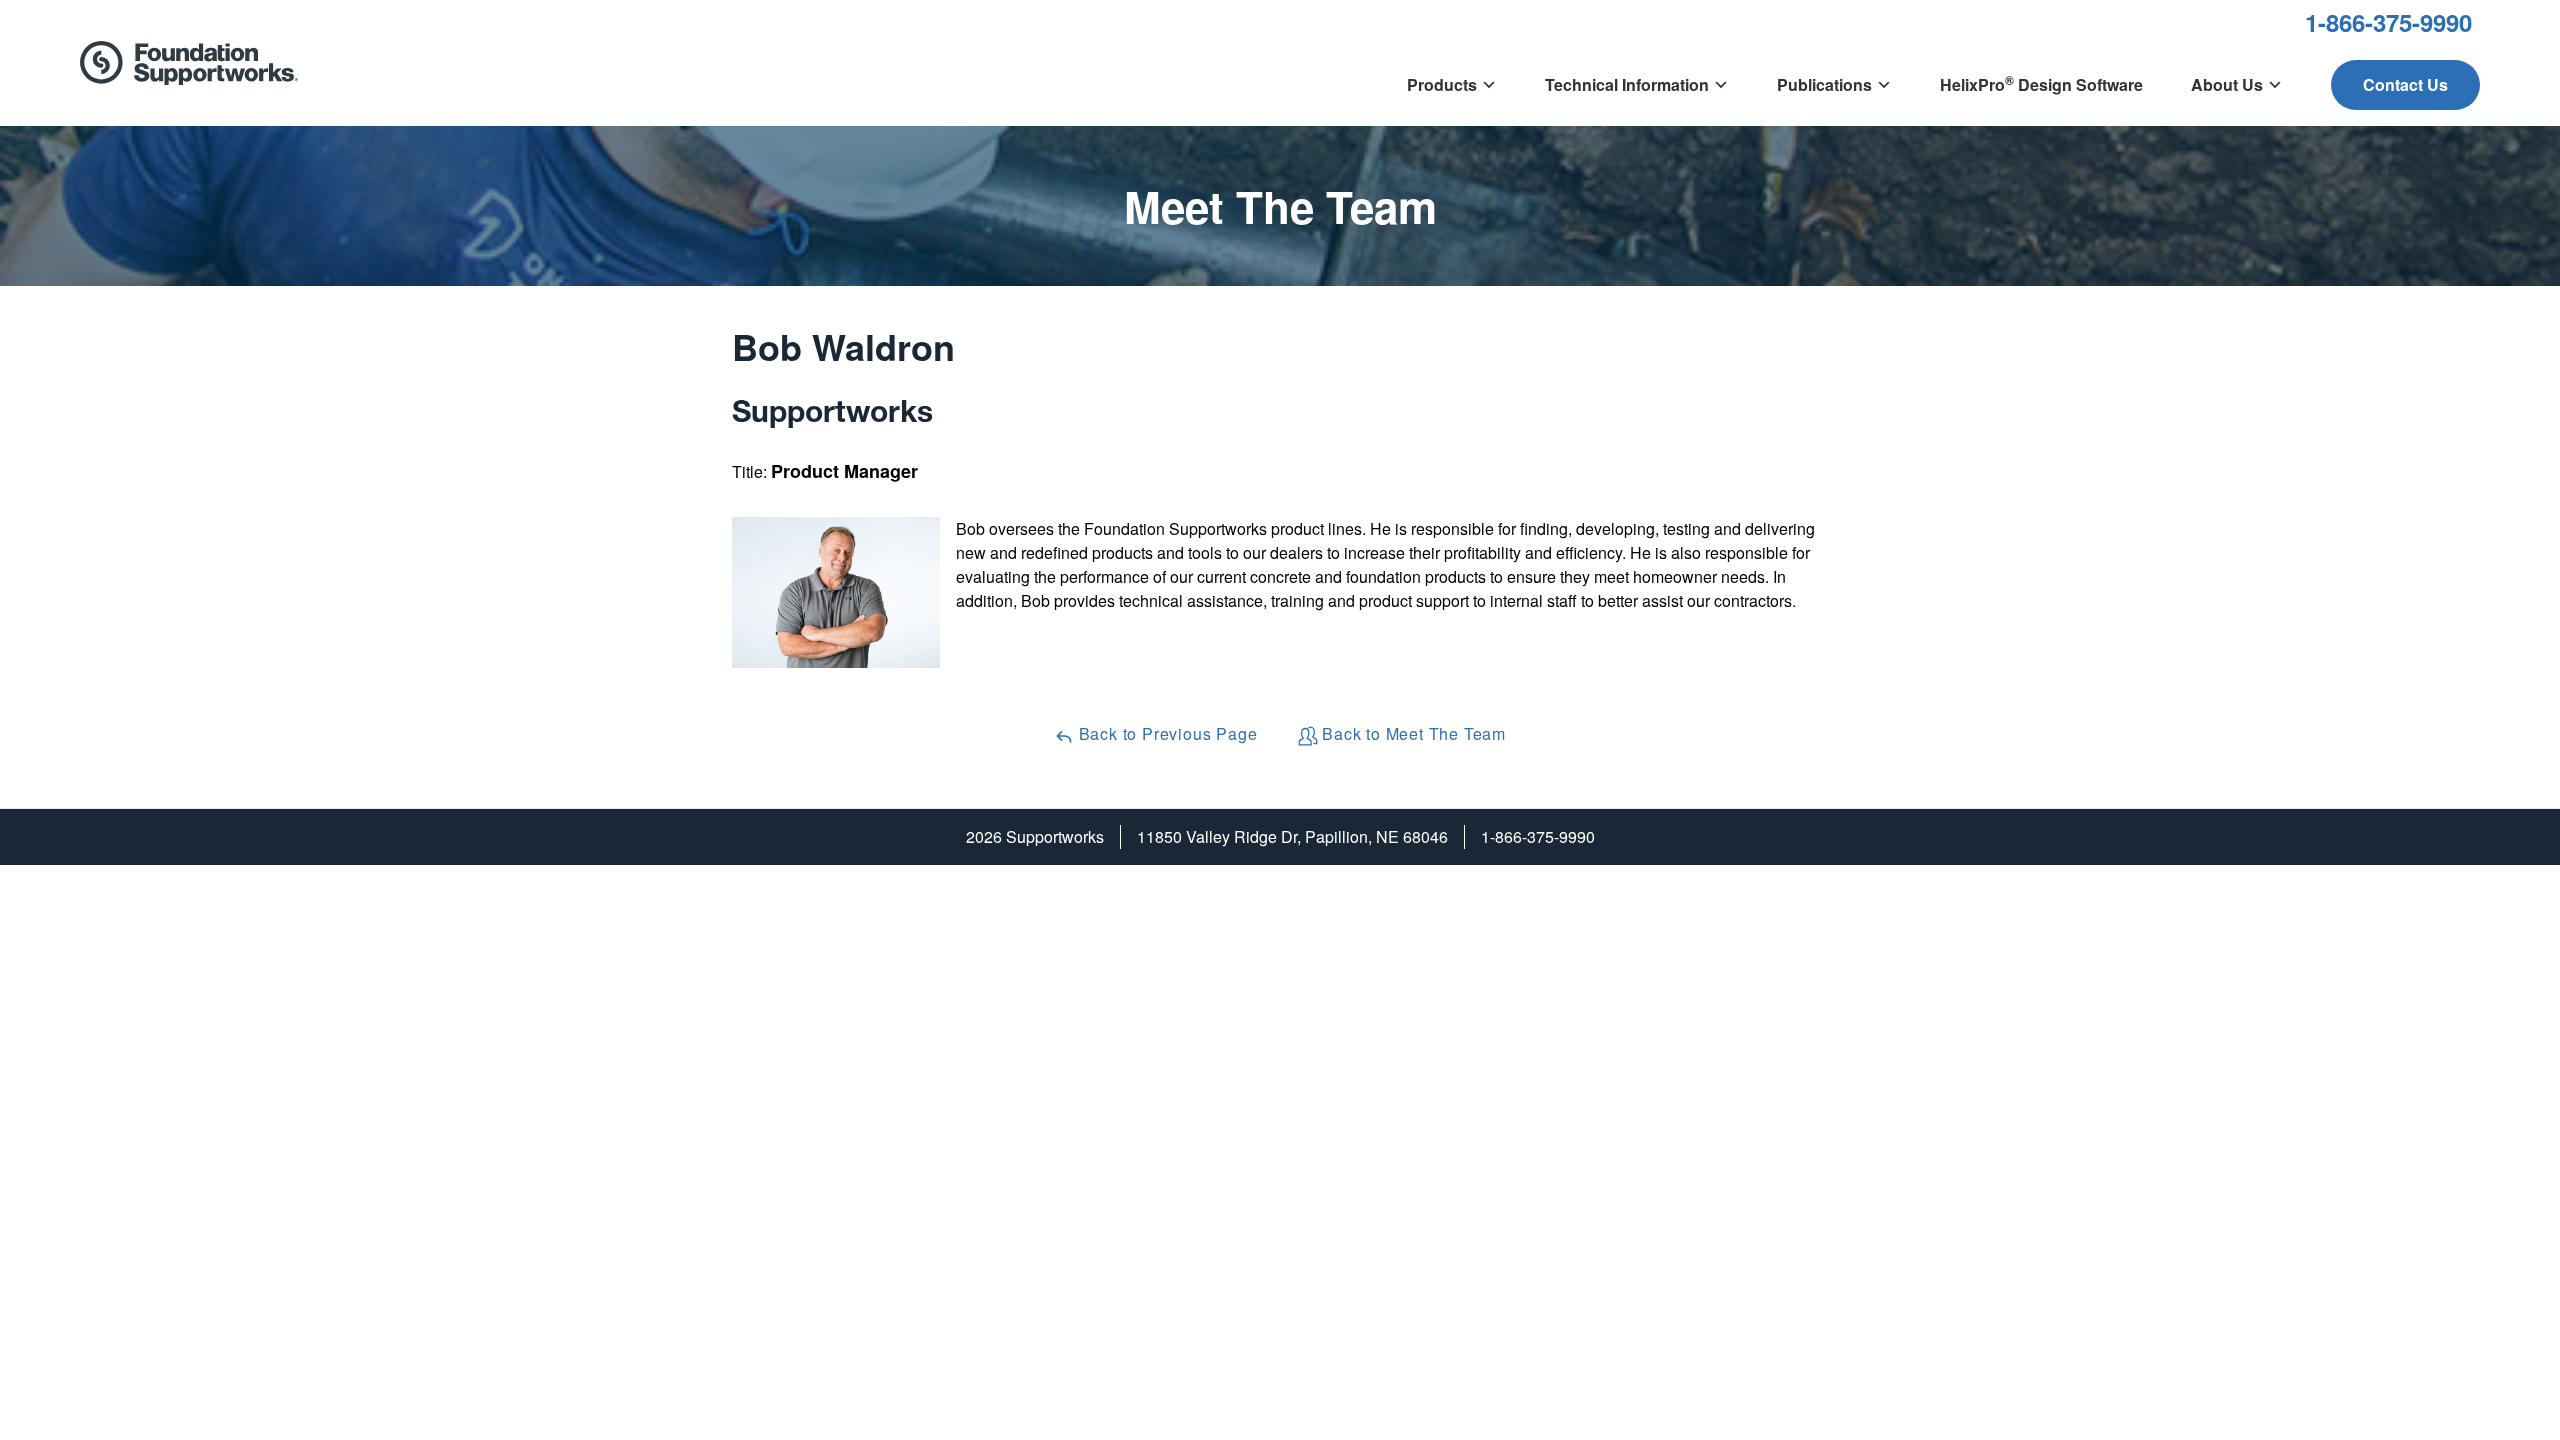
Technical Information (1627, 84)
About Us (2227, 84)
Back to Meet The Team (1412, 733)
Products (1442, 84)
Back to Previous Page (1166, 733)
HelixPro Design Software (2041, 83)
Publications (1824, 84)
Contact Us (2405, 84)
